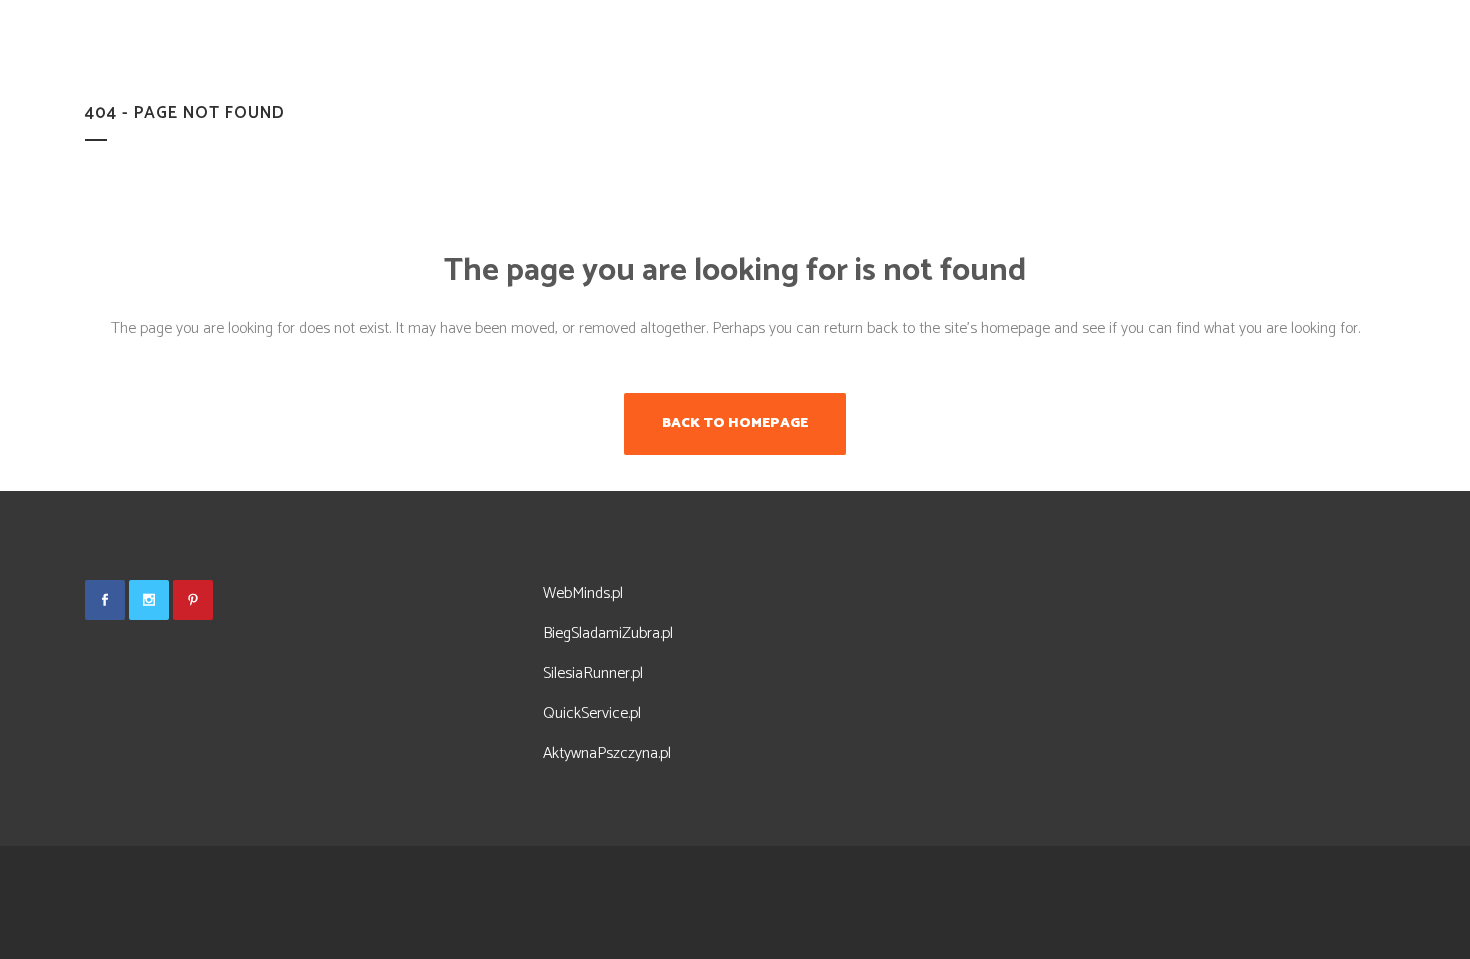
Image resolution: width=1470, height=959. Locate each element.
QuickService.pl (592, 713)
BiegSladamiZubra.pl (608, 633)
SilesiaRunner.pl (593, 673)
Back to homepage (735, 423)
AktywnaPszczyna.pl (607, 753)
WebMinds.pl (583, 593)
